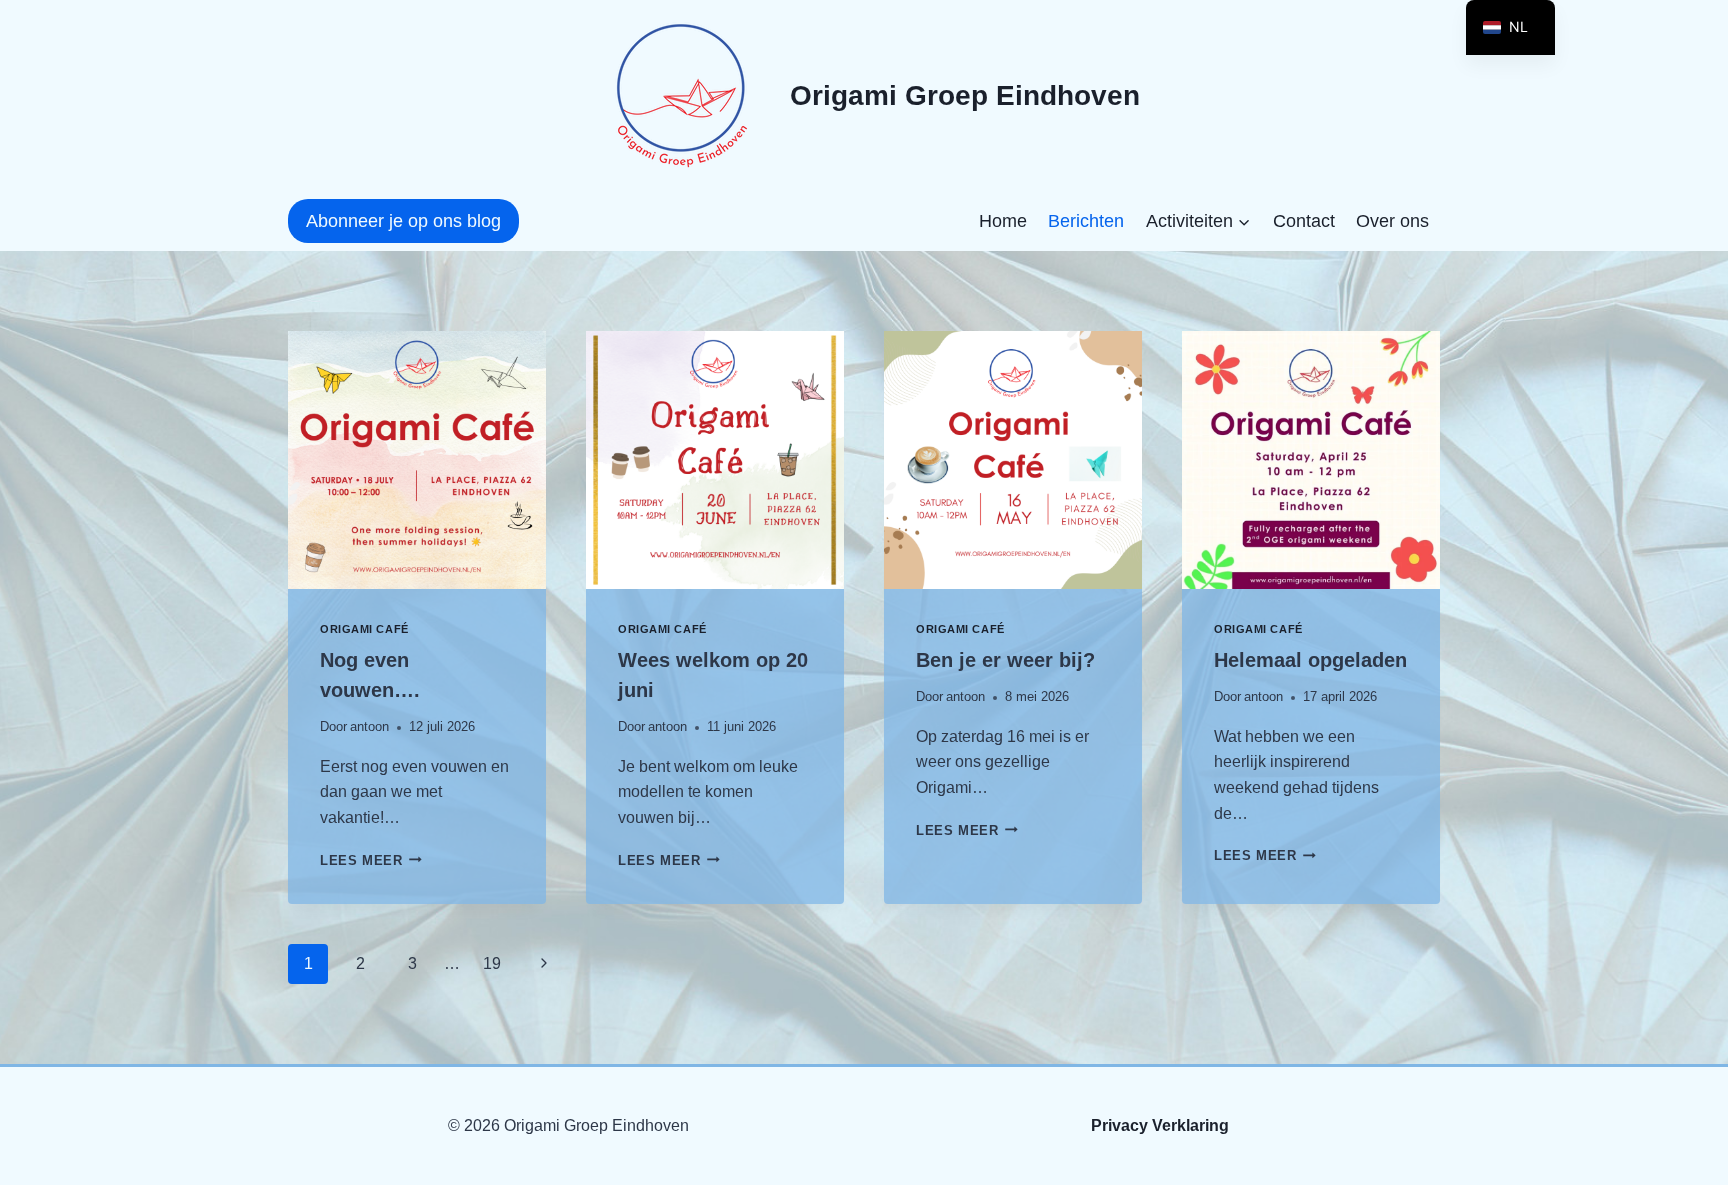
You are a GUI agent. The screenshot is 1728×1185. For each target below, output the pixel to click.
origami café (364, 629)
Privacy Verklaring (1160, 1125)
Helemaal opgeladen (1310, 660)
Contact (1304, 221)
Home (1003, 221)
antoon (369, 726)
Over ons (1392, 221)
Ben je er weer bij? (1005, 660)
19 (492, 963)
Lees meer (371, 860)
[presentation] (417, 460)
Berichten (1086, 221)
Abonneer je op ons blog (403, 221)
